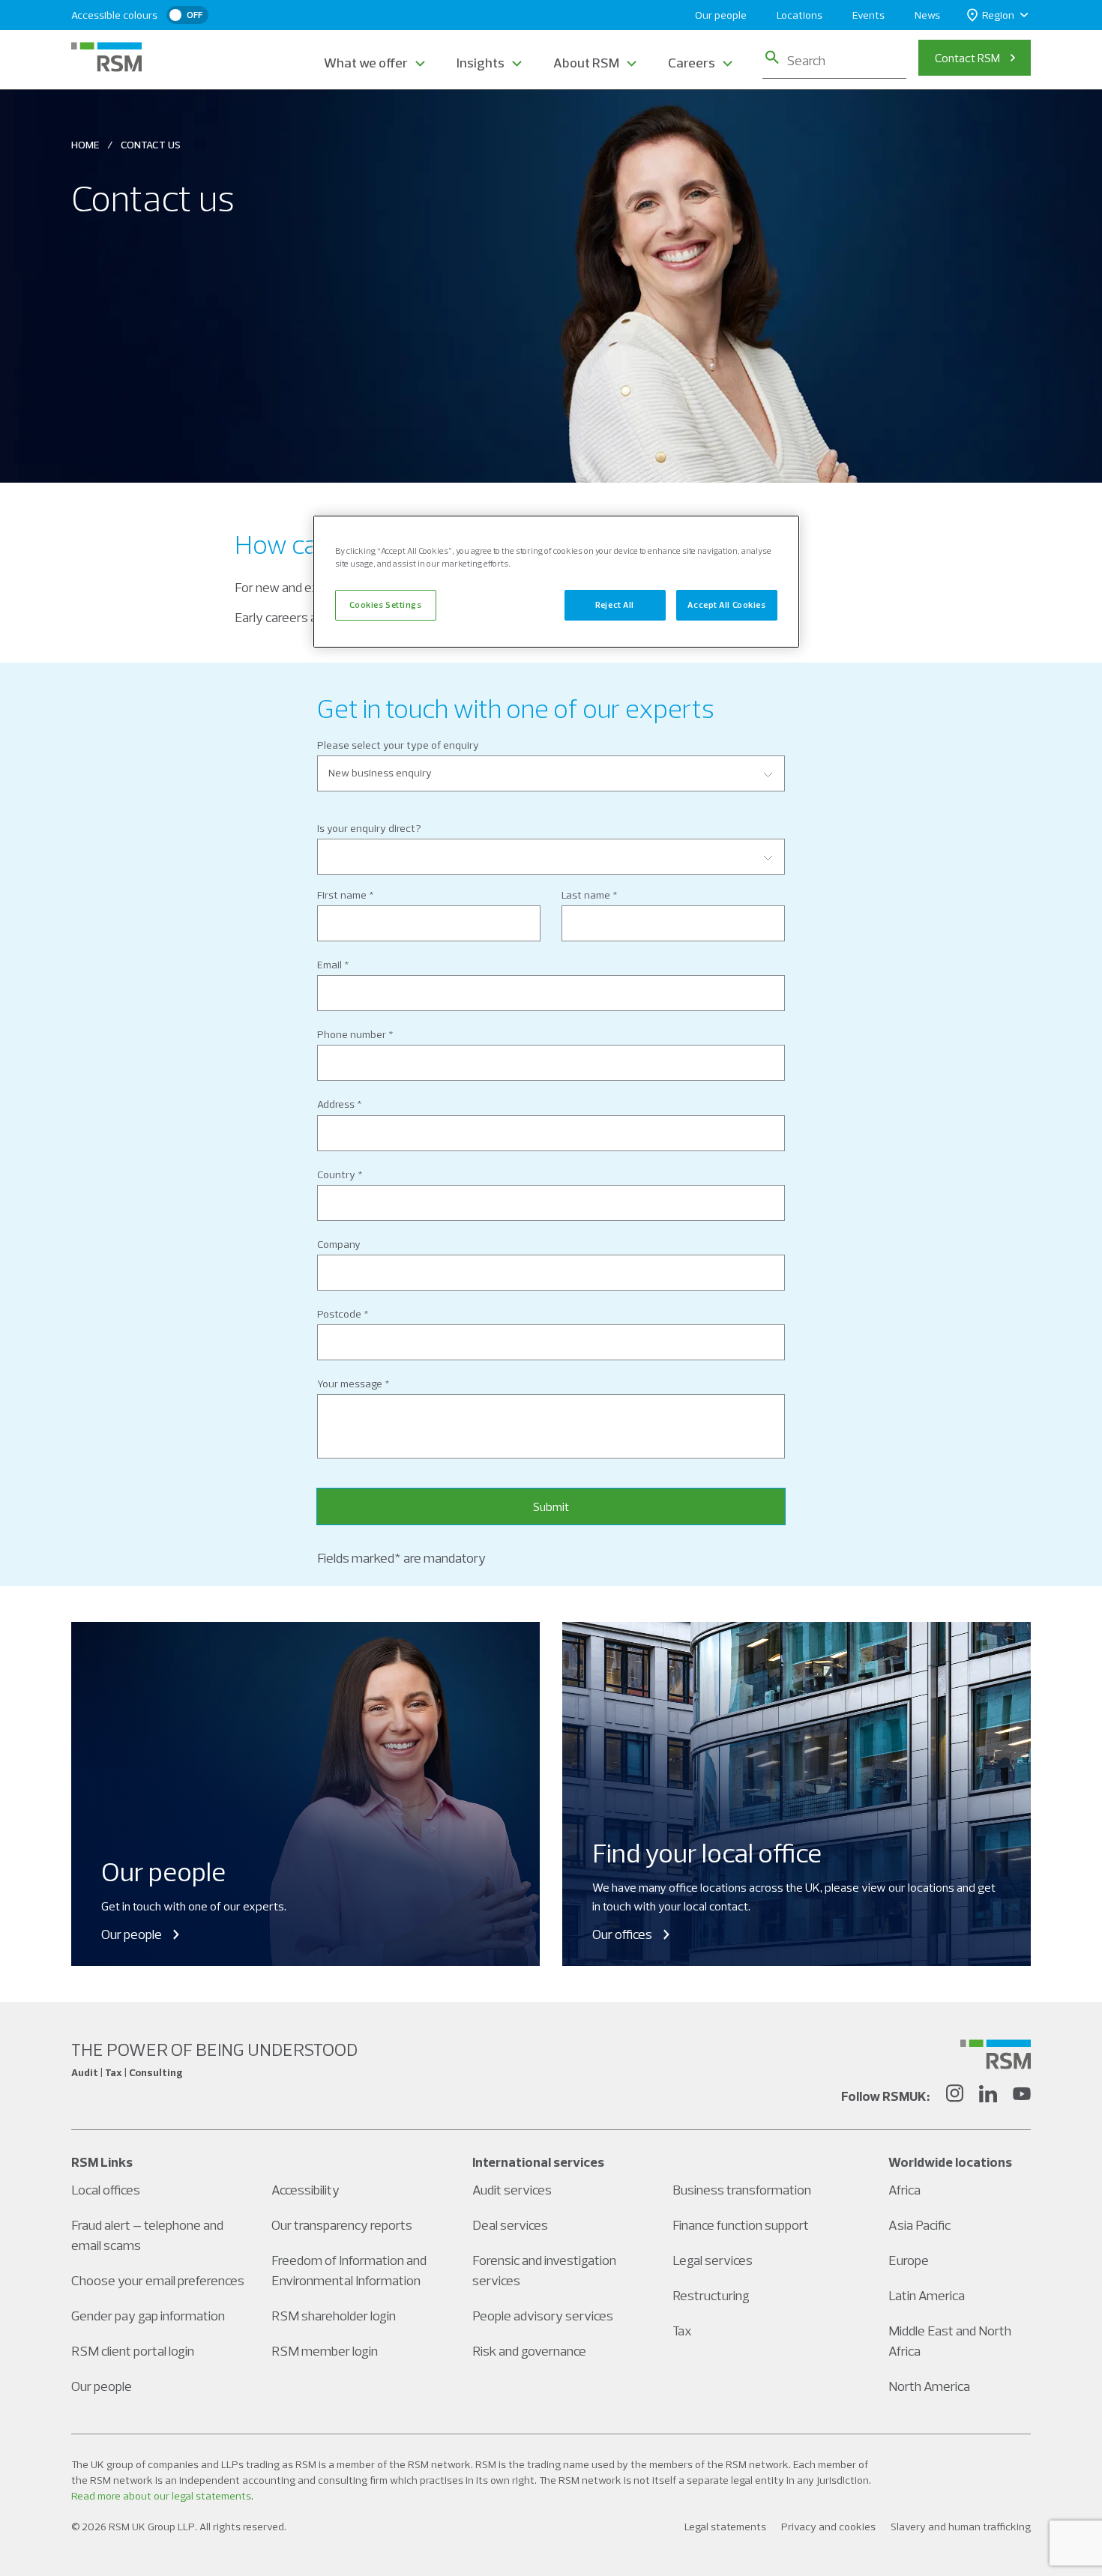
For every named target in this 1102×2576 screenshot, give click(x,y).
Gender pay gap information (148, 2316)
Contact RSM (967, 58)
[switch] (187, 15)
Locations (800, 15)
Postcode (339, 1314)
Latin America (927, 2295)
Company (339, 1244)
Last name (586, 895)
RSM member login (325, 2351)
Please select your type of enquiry (398, 745)
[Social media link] (996, 2054)
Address (336, 1104)
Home (85, 145)
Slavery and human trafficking (961, 2527)
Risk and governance (529, 2351)
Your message (350, 1384)
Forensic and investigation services (544, 2270)
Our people (721, 15)
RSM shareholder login (334, 2316)
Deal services (510, 2225)
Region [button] (998, 15)
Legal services (713, 2260)
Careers (692, 63)
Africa (904, 2190)
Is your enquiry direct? (369, 828)
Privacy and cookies (828, 2527)
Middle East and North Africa (950, 2341)
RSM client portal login (133, 2351)
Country (336, 1174)
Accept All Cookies (726, 605)
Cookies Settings (385, 605)
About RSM (586, 63)
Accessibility (305, 2190)
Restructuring (711, 2295)
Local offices (106, 2190)
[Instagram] (954, 2096)
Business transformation (742, 2190)
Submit (551, 1506)
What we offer (366, 63)
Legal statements (725, 2527)
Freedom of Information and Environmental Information (349, 2270)
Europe (909, 2260)
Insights (481, 63)
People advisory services (543, 2316)
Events (868, 15)
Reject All (615, 605)
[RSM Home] (106, 57)
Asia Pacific (919, 2225)
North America (929, 2386)
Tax (682, 2331)
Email (329, 965)
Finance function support (741, 2225)
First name (342, 895)
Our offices (622, 1934)
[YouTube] (1022, 2096)
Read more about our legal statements (161, 2496)
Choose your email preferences (158, 2280)
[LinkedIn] (988, 2096)
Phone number (352, 1034)
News (927, 15)
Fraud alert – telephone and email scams (147, 2235)
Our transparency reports (342, 2225)
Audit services (512, 2190)
